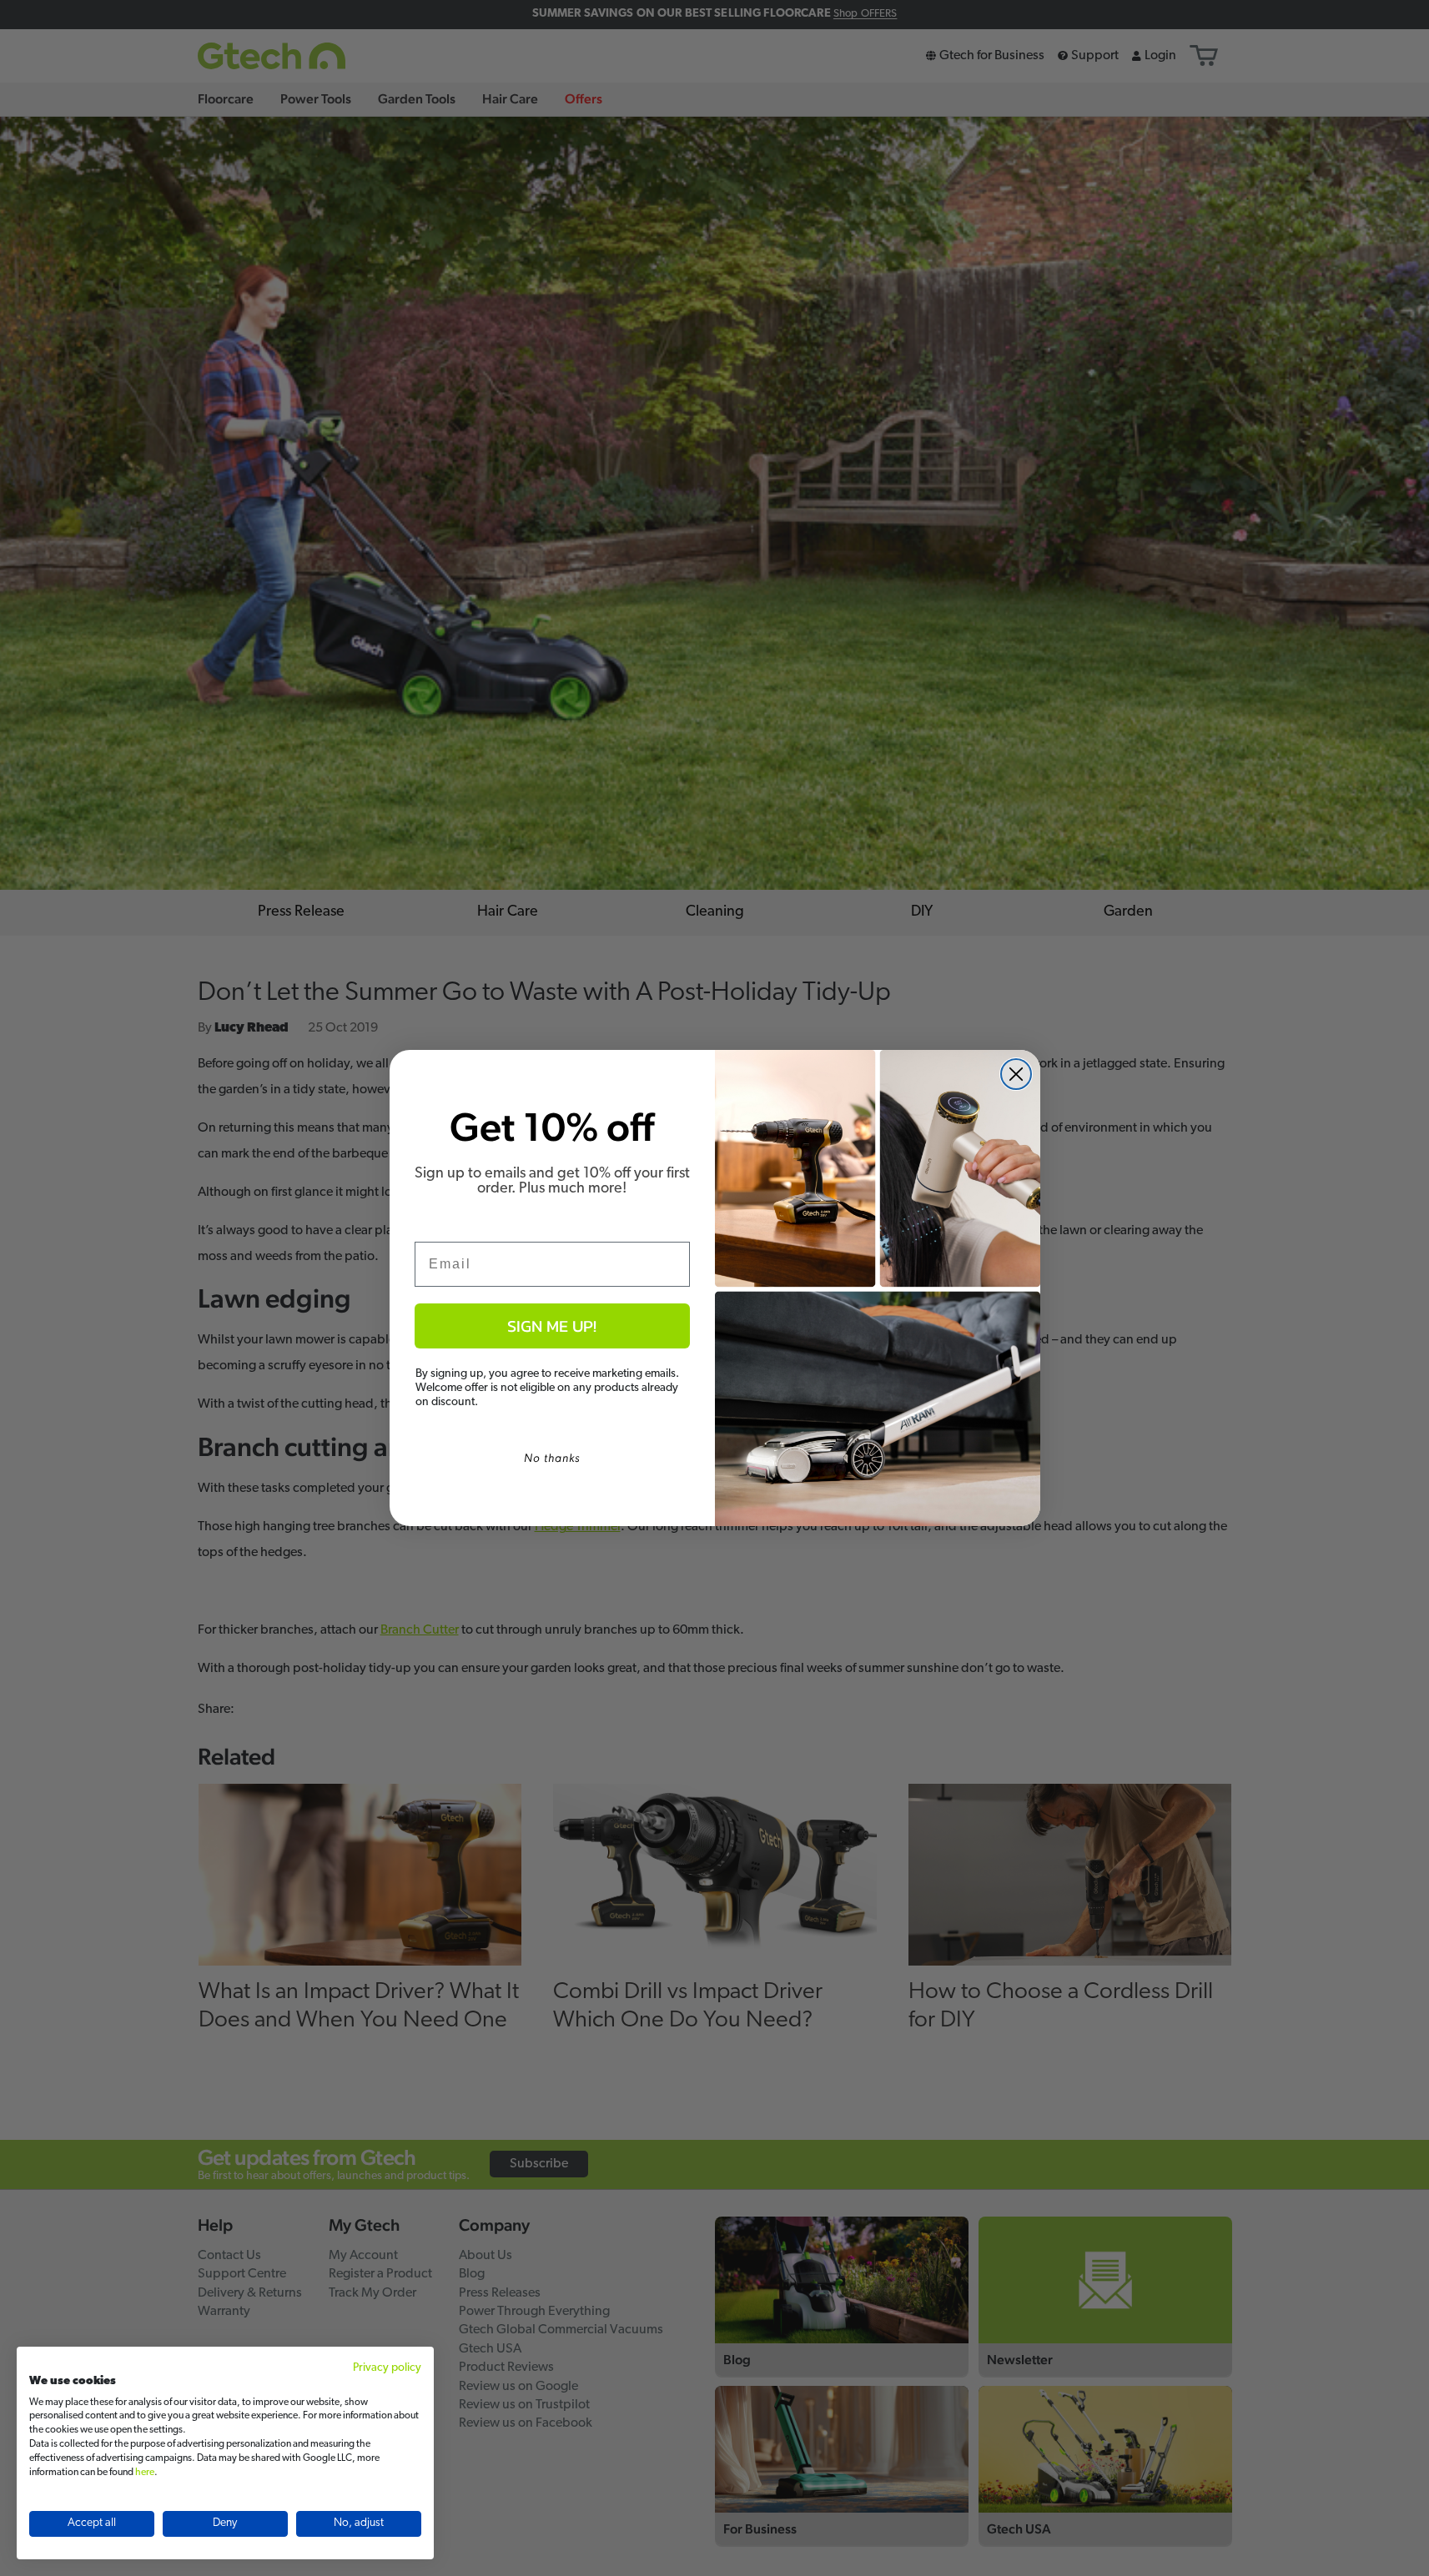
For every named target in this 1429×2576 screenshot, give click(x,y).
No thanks (552, 1458)
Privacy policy (387, 2368)
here (145, 2473)
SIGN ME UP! (552, 1326)
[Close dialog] (1016, 1074)
